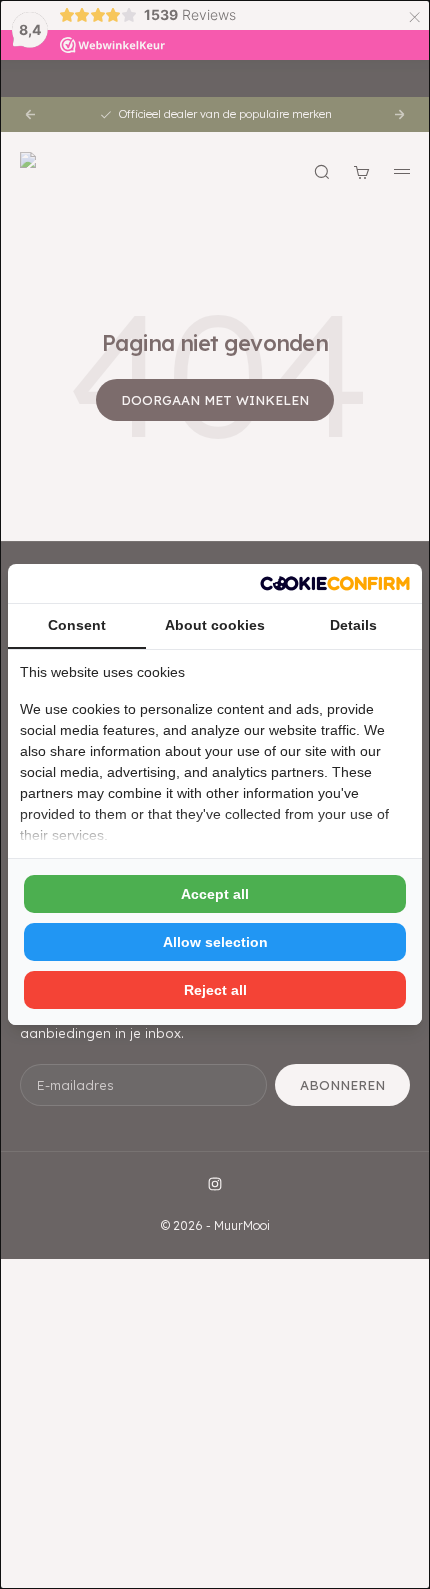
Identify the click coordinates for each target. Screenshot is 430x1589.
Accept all (215, 894)
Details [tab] (353, 625)
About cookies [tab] (215, 625)
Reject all (215, 990)
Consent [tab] (77, 625)
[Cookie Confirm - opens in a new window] (335, 583)
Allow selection (215, 942)
